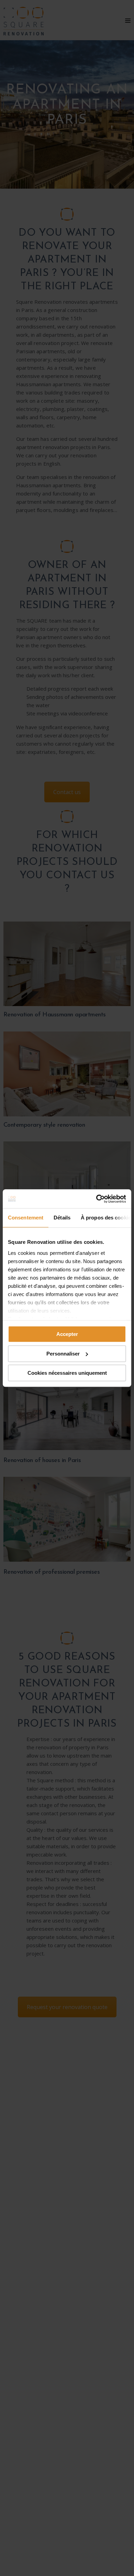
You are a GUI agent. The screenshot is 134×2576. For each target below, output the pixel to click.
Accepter (67, 1334)
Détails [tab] (62, 1218)
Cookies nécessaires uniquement (67, 1373)
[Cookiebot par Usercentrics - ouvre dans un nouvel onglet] (96, 1199)
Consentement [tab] (26, 1218)
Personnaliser (63, 1354)
